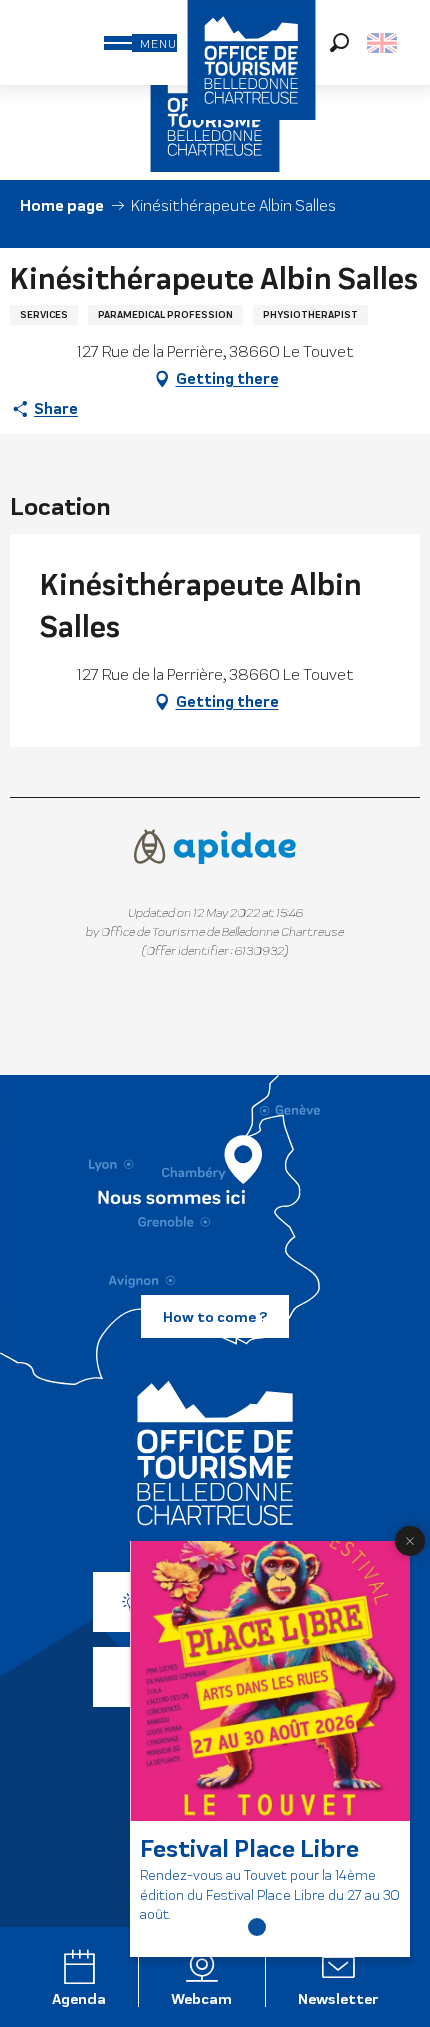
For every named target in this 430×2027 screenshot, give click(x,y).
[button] (339, 42)
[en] (383, 43)
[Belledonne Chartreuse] (215, 1453)
